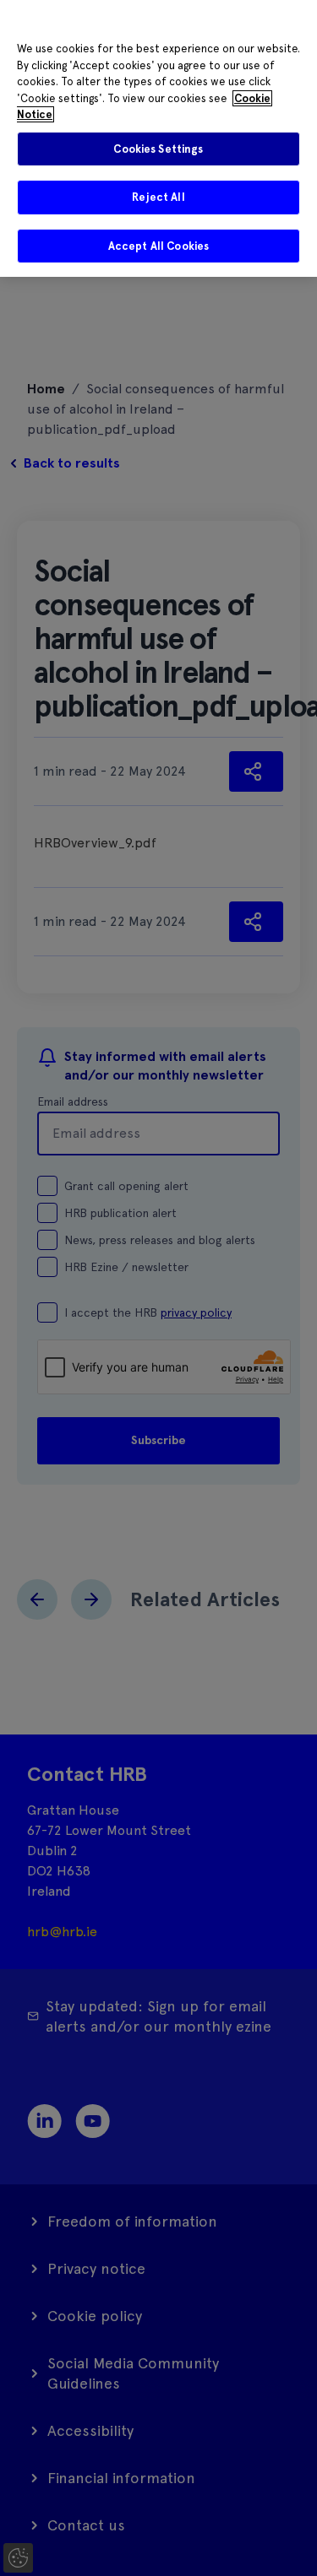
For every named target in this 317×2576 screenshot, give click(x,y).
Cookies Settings (158, 149)
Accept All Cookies (158, 246)
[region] (158, 138)
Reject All (158, 197)
